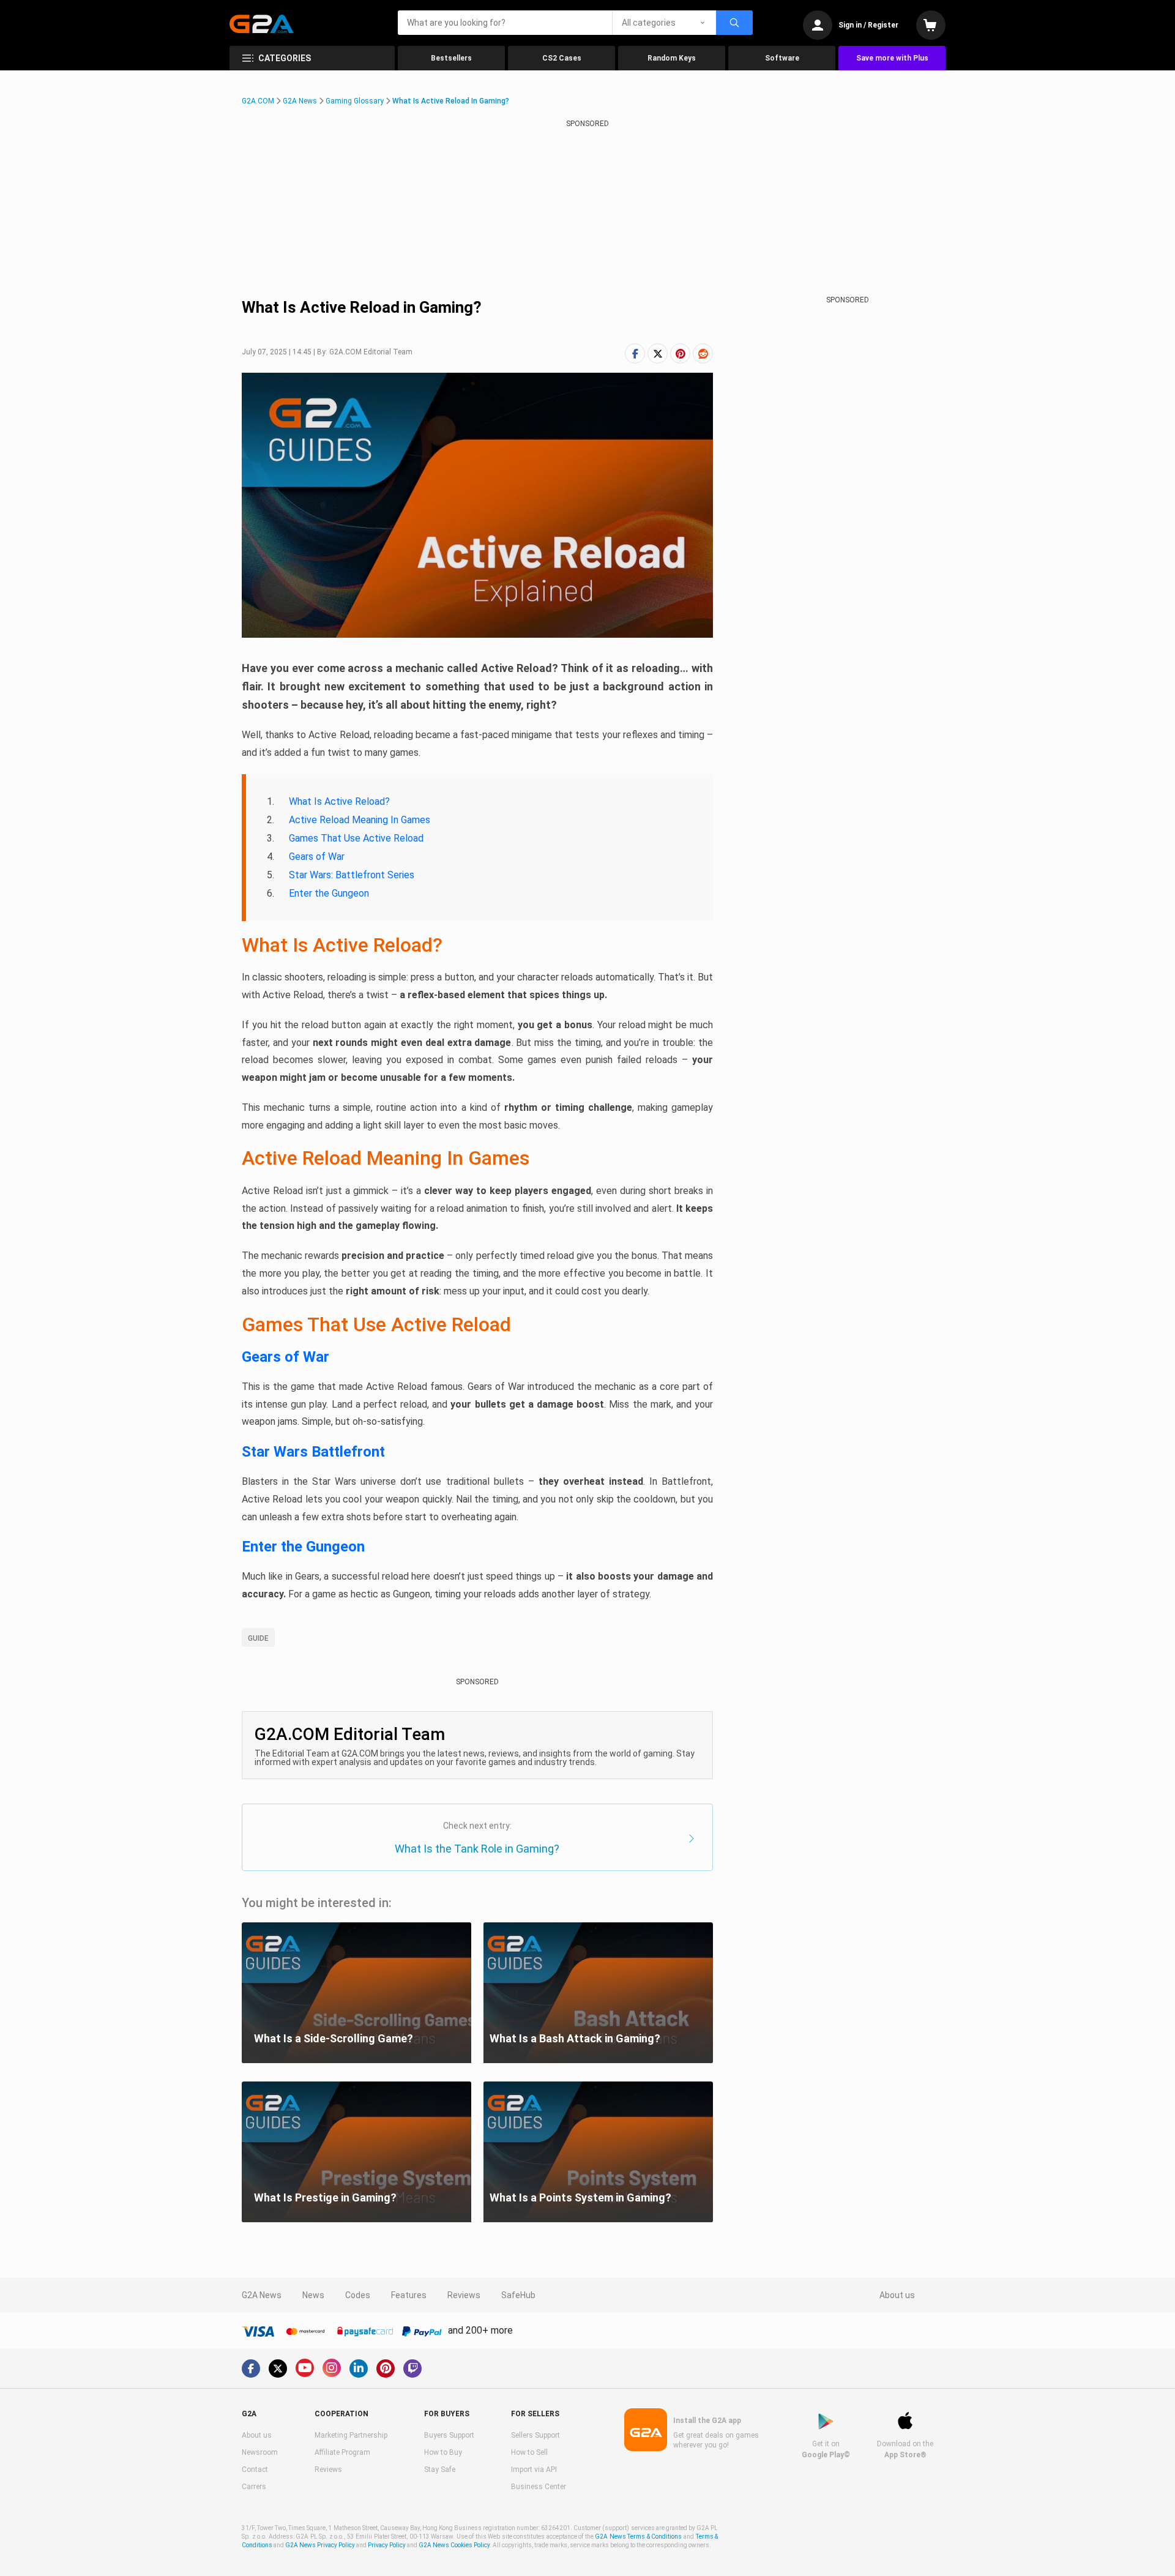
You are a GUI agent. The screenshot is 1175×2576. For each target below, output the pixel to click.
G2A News (300, 101)
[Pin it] (680, 353)
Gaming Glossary (355, 101)
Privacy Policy (387, 2545)
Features (409, 2295)
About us (897, 2295)
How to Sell (529, 2452)
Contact (255, 2470)
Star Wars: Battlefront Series (352, 875)
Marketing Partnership (351, 2435)
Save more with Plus (892, 58)
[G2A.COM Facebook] (251, 2369)
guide (258, 1638)
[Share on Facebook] (635, 353)
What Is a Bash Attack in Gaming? (575, 2038)
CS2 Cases (562, 58)
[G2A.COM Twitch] (412, 2369)
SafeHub (518, 2295)
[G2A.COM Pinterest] (386, 2369)
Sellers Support (535, 2435)
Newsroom (260, 2452)
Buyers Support (449, 2435)
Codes (358, 2295)
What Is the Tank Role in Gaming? (477, 1849)
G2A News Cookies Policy (454, 2545)
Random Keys (672, 58)
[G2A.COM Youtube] (305, 2368)
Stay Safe (440, 2470)
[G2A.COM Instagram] (332, 2368)
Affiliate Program (342, 2452)
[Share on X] (658, 353)
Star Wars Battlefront (313, 1452)
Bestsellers (451, 58)
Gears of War (317, 857)
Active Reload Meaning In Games (360, 820)
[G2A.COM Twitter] (278, 2369)
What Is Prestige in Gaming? (325, 2197)
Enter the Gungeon (329, 893)
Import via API (534, 2470)
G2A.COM (258, 101)
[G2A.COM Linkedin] (359, 2369)
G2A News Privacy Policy (320, 2545)
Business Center (539, 2487)
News (313, 2295)
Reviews (464, 2295)
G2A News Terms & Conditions (638, 2537)
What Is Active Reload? (339, 801)
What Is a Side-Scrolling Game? (334, 2038)
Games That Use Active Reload (356, 838)
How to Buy (443, 2452)
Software (782, 58)
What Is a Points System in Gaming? (580, 2197)
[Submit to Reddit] (703, 353)
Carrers (254, 2487)
